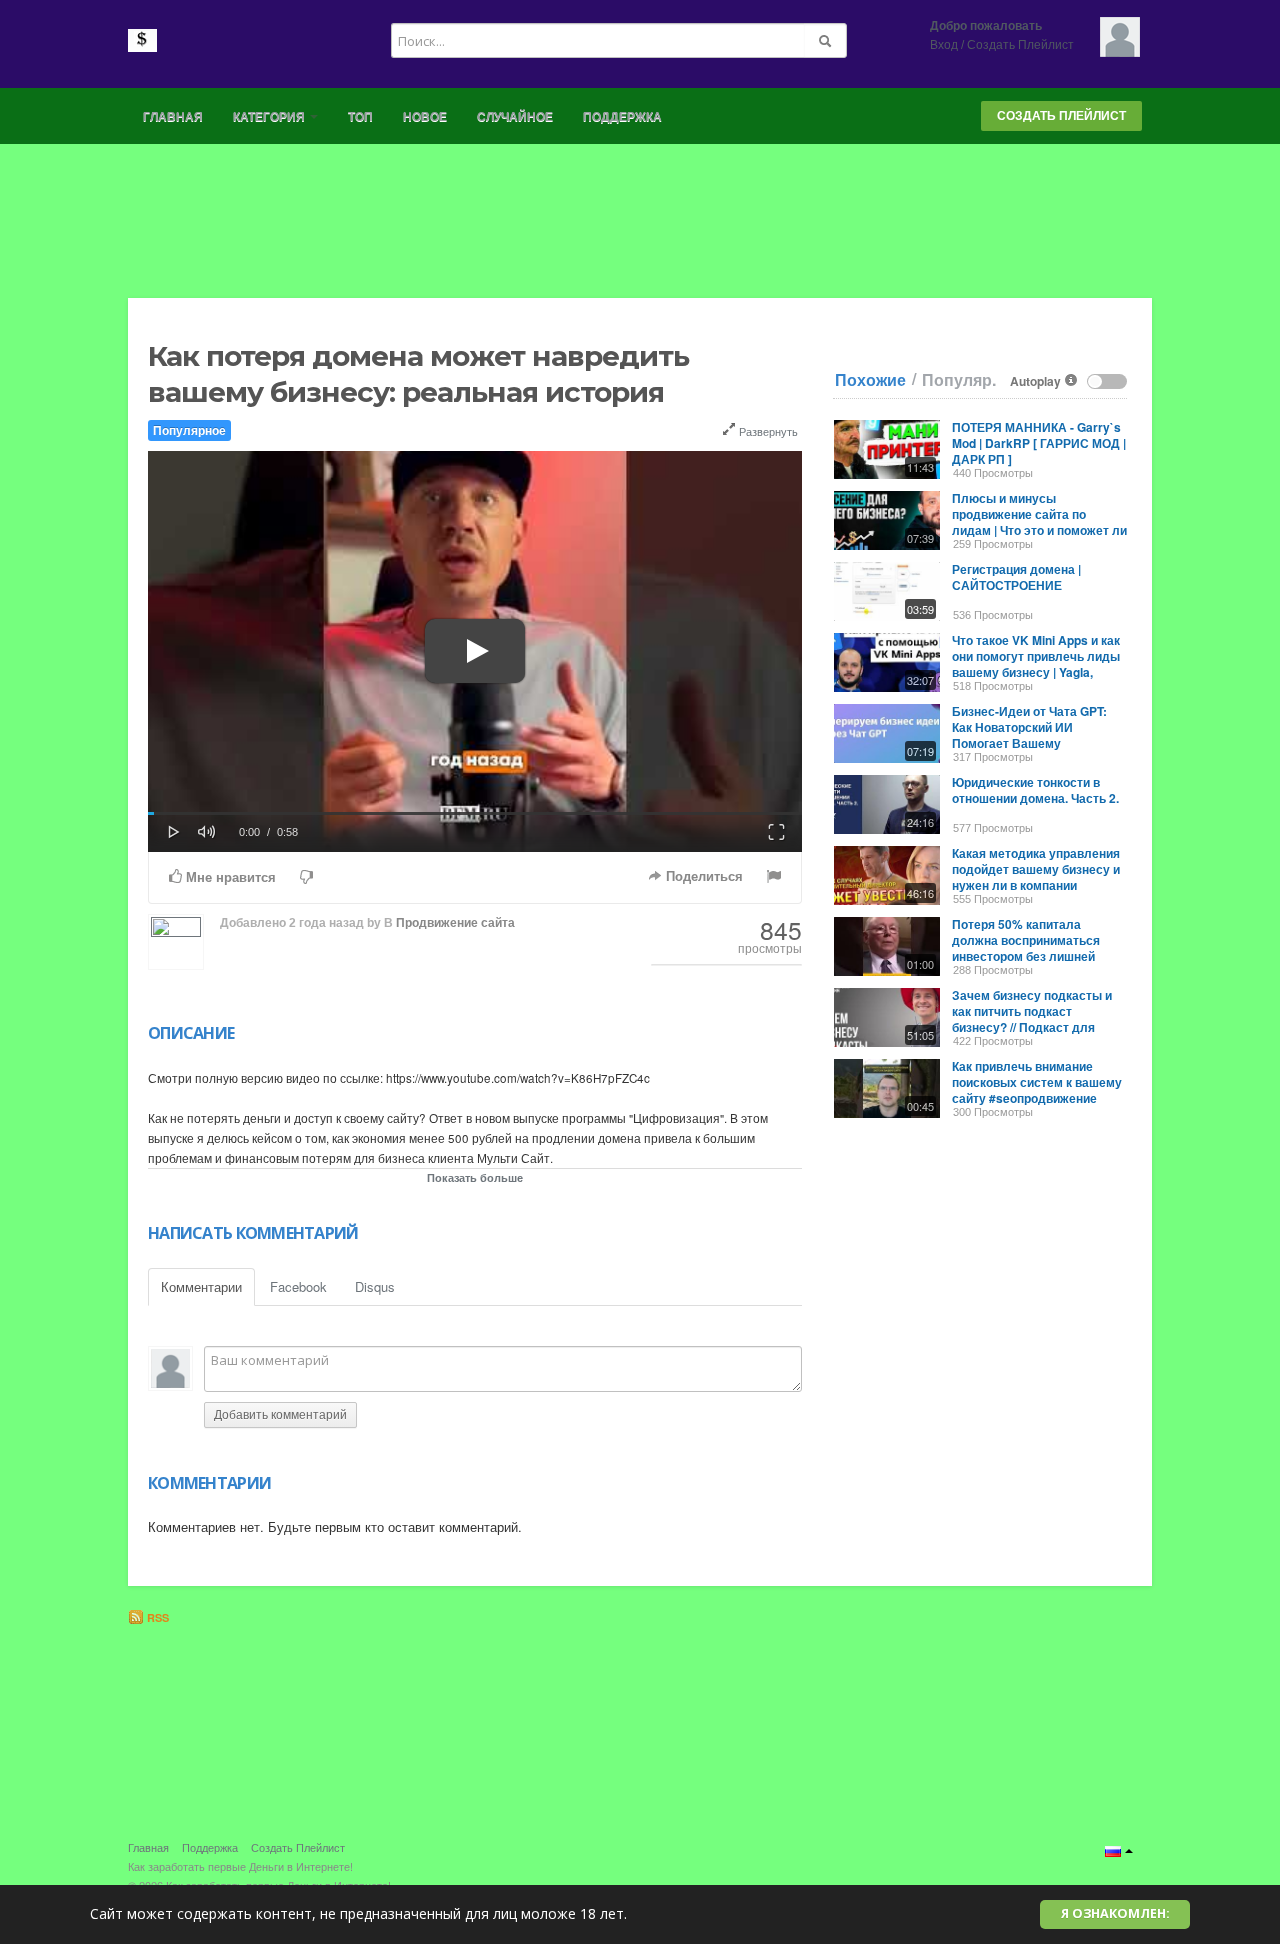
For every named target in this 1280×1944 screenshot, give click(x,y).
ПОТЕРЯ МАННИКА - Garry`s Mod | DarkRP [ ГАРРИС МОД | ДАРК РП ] (1039, 443)
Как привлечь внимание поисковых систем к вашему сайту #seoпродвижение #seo (1037, 1090)
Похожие (870, 380)
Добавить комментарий (280, 1415)
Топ (360, 117)
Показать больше (475, 1177)
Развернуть (767, 431)
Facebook (298, 1286)
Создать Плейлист (1020, 45)
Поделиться (702, 876)
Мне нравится (229, 877)
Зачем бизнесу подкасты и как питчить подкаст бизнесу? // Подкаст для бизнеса (1032, 1019)
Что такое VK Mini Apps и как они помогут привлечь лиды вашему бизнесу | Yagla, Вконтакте (1036, 664)
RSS (156, 1617)
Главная (173, 117)
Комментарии (201, 1286)
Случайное (515, 117)
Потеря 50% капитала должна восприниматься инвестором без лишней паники (1026, 948)
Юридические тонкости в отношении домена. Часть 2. (1035, 790)
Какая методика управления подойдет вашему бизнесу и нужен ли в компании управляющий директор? (1036, 877)
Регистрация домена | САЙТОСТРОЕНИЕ (1016, 577)
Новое (425, 117)
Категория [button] (270, 117)
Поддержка (622, 117)
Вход (944, 45)
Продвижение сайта (455, 923)
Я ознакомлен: (1115, 1913)
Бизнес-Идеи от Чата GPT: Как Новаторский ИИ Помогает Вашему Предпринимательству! (1029, 735)
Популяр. (959, 380)
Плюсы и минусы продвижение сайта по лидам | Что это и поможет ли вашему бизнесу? (1039, 522)
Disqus (375, 1286)
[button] (174, 830)
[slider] (475, 813)
